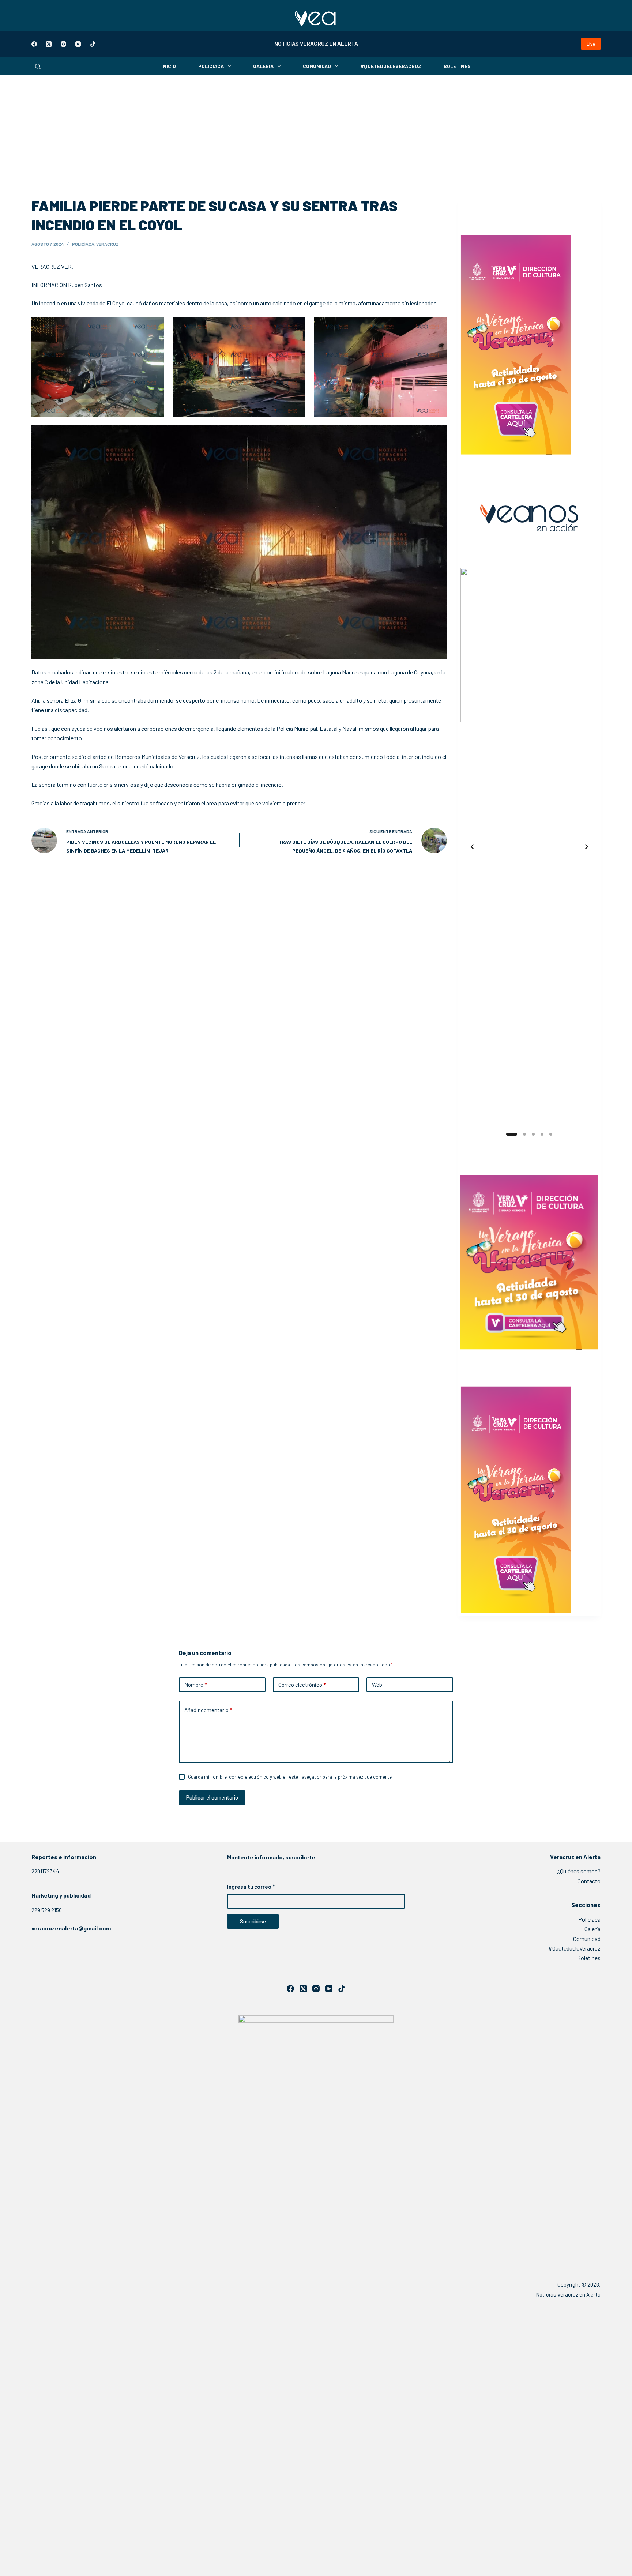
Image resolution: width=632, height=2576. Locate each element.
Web (377, 1685)
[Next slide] (587, 847)
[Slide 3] (533, 1134)
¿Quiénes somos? (579, 1871)
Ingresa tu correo (251, 1887)
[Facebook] (34, 44)
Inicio (169, 66)
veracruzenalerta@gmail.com (71, 1928)
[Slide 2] (520, 1134)
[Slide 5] (551, 1134)
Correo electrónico (302, 1685)
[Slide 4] (542, 1134)
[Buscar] (38, 66)
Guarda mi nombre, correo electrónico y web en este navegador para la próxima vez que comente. (290, 1777)
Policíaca (211, 66)
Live (591, 44)
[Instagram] (63, 44)
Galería (263, 66)
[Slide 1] (508, 1134)
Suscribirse (253, 1921)
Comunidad (317, 66)
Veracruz (107, 244)
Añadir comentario (208, 1710)
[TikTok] (93, 44)
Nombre (195, 1685)
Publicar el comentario (212, 1797)
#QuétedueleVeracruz (391, 66)
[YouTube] (78, 44)
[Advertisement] (316, 130)
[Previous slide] (472, 847)
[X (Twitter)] (49, 44)
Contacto (589, 1881)
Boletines (457, 66)
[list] (529, 847)
